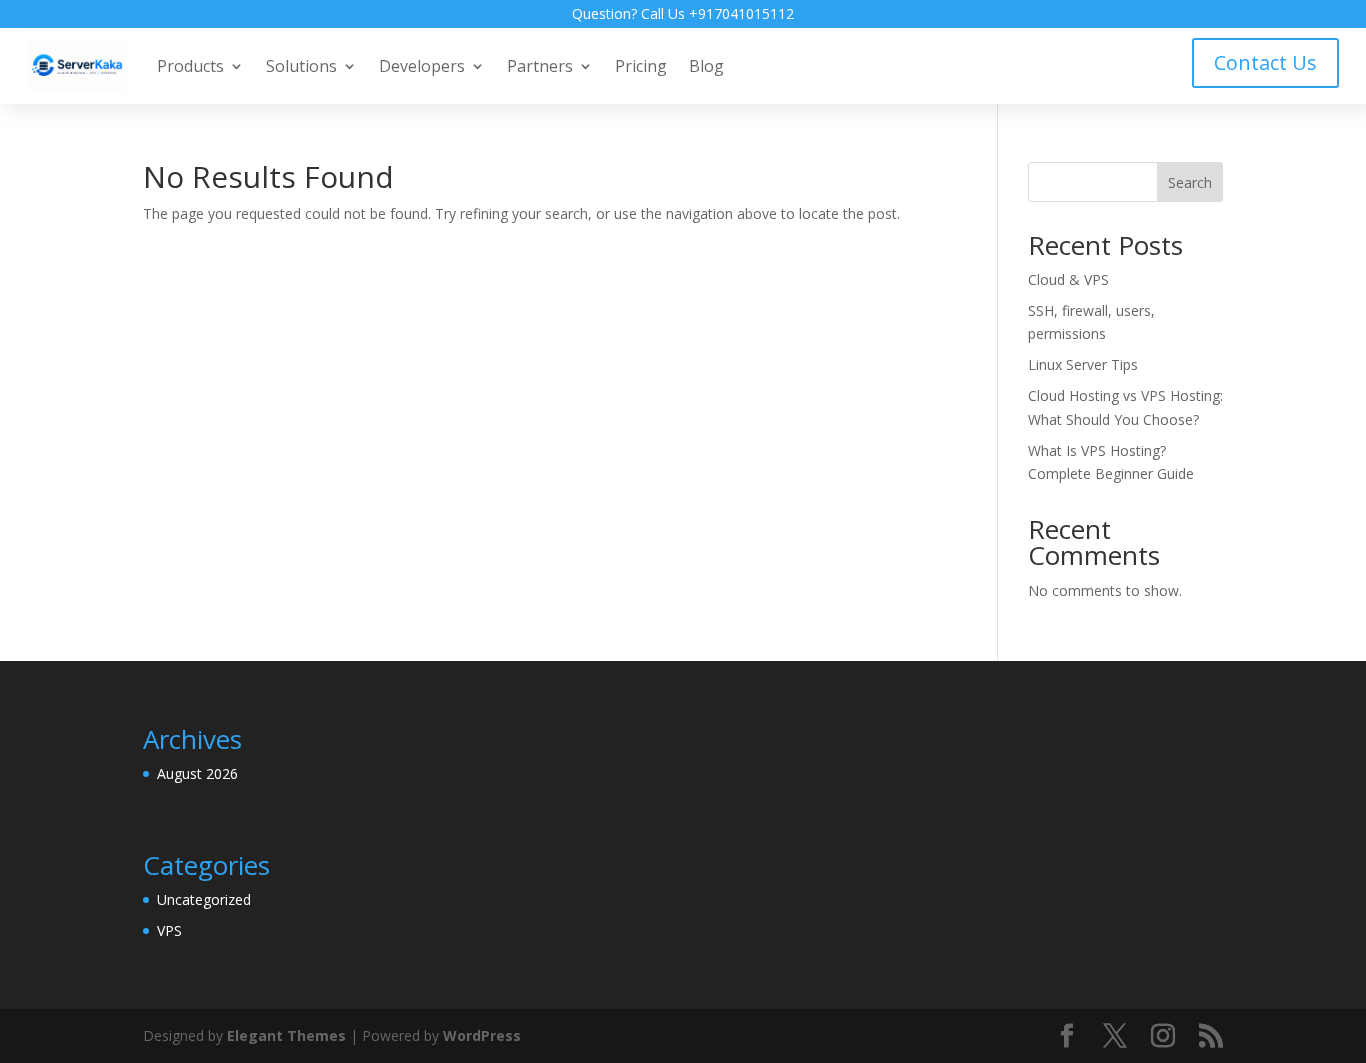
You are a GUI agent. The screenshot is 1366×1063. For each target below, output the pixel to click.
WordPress (482, 1035)
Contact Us (1265, 62)
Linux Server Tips (1083, 364)
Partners (540, 66)
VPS (169, 930)
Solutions (301, 66)
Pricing (641, 66)
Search (1190, 182)
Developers (422, 66)
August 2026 (197, 773)
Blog (706, 66)
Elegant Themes (286, 1035)
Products (190, 66)
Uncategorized (204, 899)
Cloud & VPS (1068, 279)
